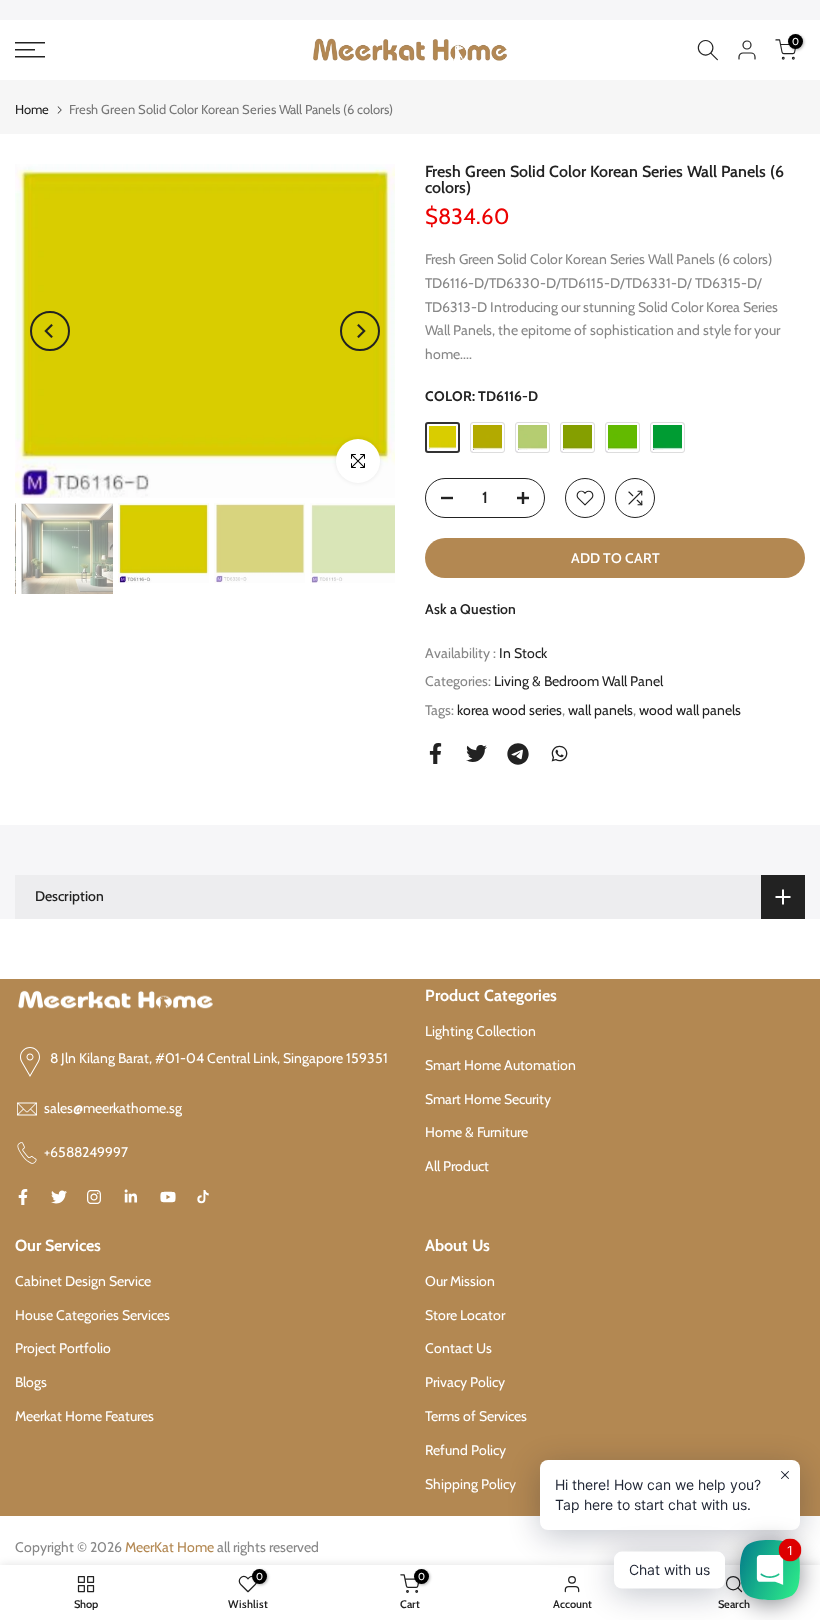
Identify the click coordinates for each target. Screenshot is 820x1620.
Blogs (31, 1382)
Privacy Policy (465, 1382)
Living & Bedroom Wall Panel (578, 681)
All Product (457, 1166)
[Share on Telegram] (518, 754)
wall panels (600, 710)
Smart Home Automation (500, 1065)
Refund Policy (465, 1450)
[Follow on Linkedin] (130, 1197)
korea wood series (509, 710)
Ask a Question (470, 609)
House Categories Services (92, 1315)
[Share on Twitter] (476, 753)
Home (32, 109)
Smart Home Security (488, 1099)
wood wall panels (690, 710)
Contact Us (458, 1348)
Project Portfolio (63, 1348)
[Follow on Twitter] (59, 1197)
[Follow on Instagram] (94, 1197)
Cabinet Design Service (83, 1281)
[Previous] (50, 331)
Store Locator (465, 1315)
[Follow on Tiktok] (203, 1197)
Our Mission (460, 1281)
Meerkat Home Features (84, 1416)
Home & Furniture (476, 1132)
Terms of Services (476, 1416)
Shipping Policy (470, 1484)
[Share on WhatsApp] (559, 753)
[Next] (360, 331)
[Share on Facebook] (435, 753)
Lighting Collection (480, 1031)
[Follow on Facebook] (23, 1197)
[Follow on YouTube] (168, 1197)
